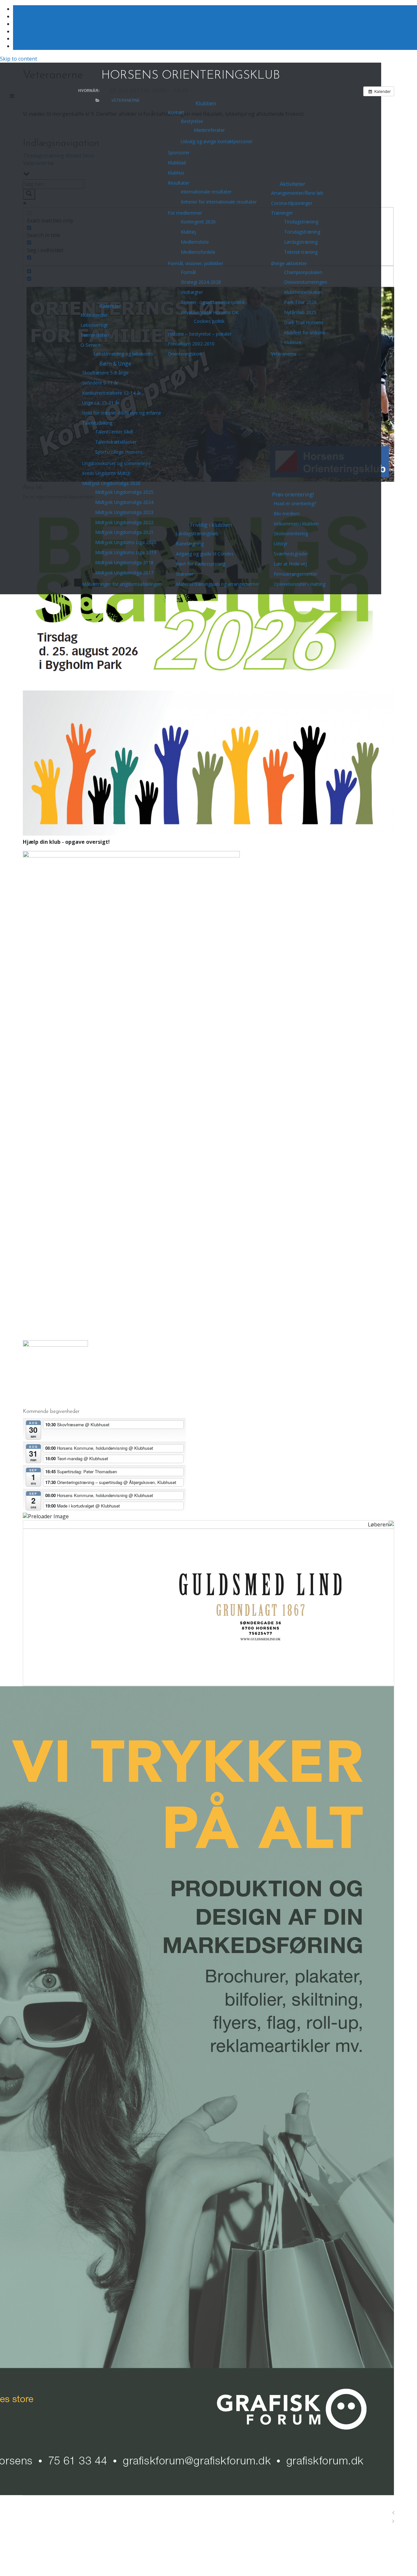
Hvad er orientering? (295, 503)
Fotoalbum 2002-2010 (191, 344)
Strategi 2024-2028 (201, 282)
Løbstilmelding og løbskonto (123, 354)
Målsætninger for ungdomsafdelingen (122, 584)
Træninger (282, 213)
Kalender (110, 306)
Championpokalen (303, 272)
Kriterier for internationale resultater (219, 202)
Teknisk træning (301, 252)
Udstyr (280, 544)
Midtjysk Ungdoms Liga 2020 (126, 542)
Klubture (293, 342)
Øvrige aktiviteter (289, 263)
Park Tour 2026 (300, 302)
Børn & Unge (115, 364)
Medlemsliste (195, 242)
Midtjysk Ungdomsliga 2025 (124, 492)
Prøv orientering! (293, 494)
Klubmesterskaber (303, 292)
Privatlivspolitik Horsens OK (210, 312)
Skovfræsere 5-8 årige (105, 373)
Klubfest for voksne (305, 333)
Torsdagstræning (302, 232)
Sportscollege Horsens (119, 452)
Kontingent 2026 (198, 222)
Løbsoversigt (94, 325)
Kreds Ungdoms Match (106, 473)
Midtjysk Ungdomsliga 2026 (111, 483)
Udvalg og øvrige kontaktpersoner (217, 141)
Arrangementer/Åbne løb (297, 193)
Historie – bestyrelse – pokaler (200, 334)
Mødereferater (209, 130)
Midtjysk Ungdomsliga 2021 (124, 532)
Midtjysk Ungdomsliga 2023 (124, 512)
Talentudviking (97, 423)
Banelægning (190, 544)
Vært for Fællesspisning (201, 564)
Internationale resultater (206, 192)
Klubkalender (94, 315)
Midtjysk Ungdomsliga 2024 (124, 502)
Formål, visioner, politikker (195, 263)
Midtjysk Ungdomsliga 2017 (124, 573)
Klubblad (177, 163)
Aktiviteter (293, 184)
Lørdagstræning (301, 242)
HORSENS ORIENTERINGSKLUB (191, 76)
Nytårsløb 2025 (300, 312)
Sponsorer (179, 152)
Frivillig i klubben (211, 525)
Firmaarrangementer (295, 574)
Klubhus (176, 173)
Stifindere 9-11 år (100, 383)
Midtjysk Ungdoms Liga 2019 (126, 552)
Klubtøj (188, 232)
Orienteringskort (185, 354)
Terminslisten (95, 335)
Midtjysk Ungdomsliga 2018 (124, 562)
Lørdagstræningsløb (197, 533)
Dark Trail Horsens (304, 322)
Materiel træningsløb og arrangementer (218, 584)
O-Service (91, 345)
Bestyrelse (192, 121)
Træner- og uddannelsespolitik (213, 302)
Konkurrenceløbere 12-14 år (112, 393)
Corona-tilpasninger (292, 203)
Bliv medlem (287, 514)
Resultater (179, 183)
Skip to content (19, 59)
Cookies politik (209, 321)
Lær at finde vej (290, 564)
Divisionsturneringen (306, 282)
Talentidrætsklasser (116, 442)
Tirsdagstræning (301, 222)
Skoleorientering (291, 533)
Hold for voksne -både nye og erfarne (122, 413)
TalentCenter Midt (114, 432)
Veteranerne (284, 354)
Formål (188, 272)
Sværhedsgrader (291, 554)
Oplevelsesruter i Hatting (300, 584)
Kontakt (176, 112)
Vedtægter (192, 292)
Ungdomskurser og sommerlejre (116, 463)
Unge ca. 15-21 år (101, 403)
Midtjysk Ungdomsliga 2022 (124, 522)
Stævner (185, 574)
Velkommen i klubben (296, 524)
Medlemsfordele (198, 252)
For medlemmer (185, 213)
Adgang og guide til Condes (205, 554)
